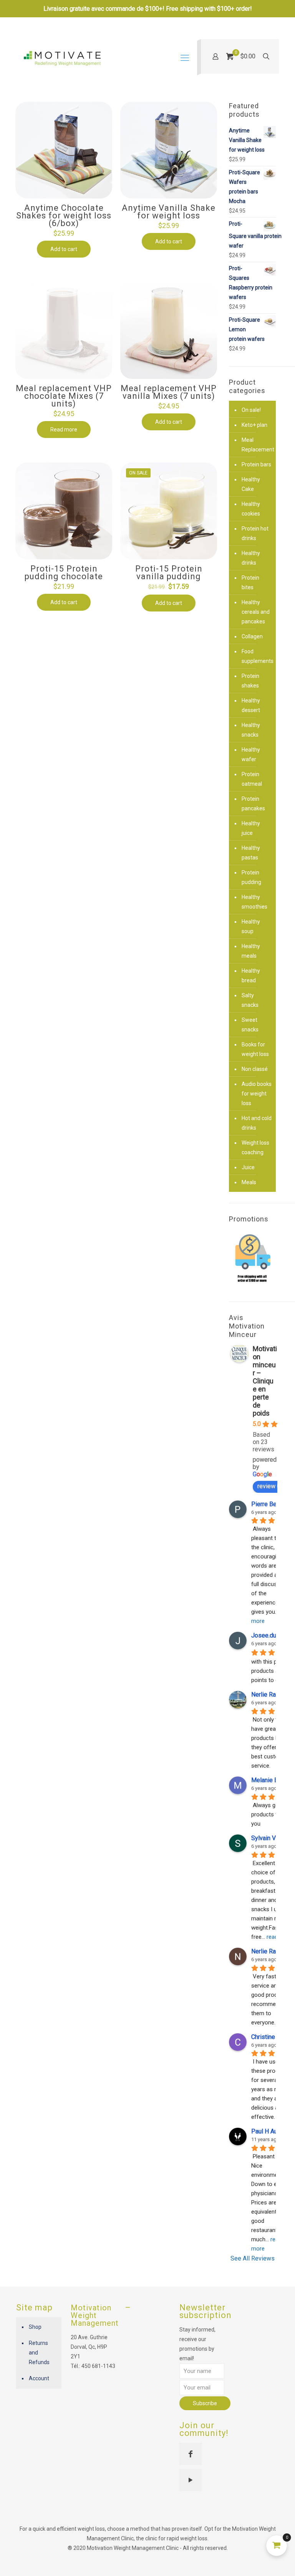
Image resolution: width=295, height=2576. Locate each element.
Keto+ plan (254, 425)
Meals (249, 1182)
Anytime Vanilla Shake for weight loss (169, 212)
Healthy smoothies (254, 902)
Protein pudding (251, 877)
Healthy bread (251, 976)
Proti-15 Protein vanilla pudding (169, 573)
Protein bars (256, 464)
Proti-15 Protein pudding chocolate (64, 573)
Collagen (252, 636)
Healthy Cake (251, 484)
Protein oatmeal (252, 779)
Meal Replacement (257, 445)
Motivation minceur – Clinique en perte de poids (265, 1381)
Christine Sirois (272, 2037)
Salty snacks (250, 1000)
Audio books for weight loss (257, 1094)
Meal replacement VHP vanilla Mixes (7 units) (169, 392)
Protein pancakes (253, 804)
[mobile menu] (185, 58)
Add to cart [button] (64, 249)
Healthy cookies (251, 509)
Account (39, 2378)
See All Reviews (253, 2258)
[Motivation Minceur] (62, 58)
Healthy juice (251, 828)
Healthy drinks (251, 558)
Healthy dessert (251, 705)
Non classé (255, 1069)
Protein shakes (250, 681)
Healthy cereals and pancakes (256, 612)
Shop (35, 2327)
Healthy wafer (251, 754)
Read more (64, 430)
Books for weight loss (255, 1049)
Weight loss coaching (255, 1148)
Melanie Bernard (273, 1780)
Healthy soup (251, 926)
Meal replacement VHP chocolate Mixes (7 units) (64, 396)
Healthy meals (251, 951)
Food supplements (257, 656)
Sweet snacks (250, 1025)
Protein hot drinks (255, 533)
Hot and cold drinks (257, 1123)
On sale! (251, 410)
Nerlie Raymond (273, 1951)
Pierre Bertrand (272, 1504)
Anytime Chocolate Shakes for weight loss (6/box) (64, 216)
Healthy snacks (251, 730)
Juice (248, 1167)
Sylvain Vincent (272, 1838)
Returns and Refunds (39, 2353)
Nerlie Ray (265, 1694)
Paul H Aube (268, 2131)
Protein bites (250, 582)
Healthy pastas (251, 853)
